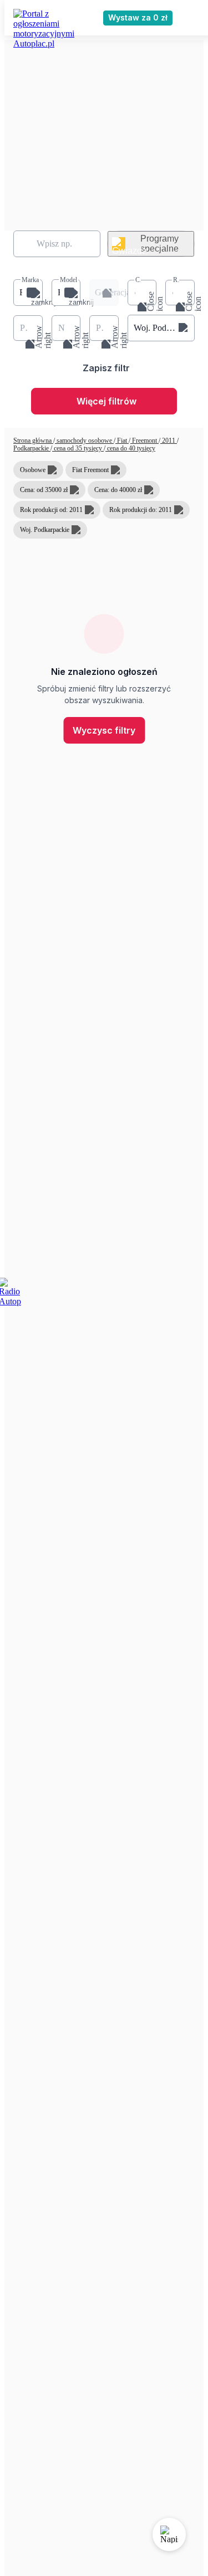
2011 (169, 441)
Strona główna (33, 441)
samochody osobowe (84, 441)
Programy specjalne (159, 244)
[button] (28, 293)
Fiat (122, 441)
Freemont (144, 441)
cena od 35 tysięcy (78, 448)
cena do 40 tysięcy (130, 448)
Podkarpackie (32, 448)
